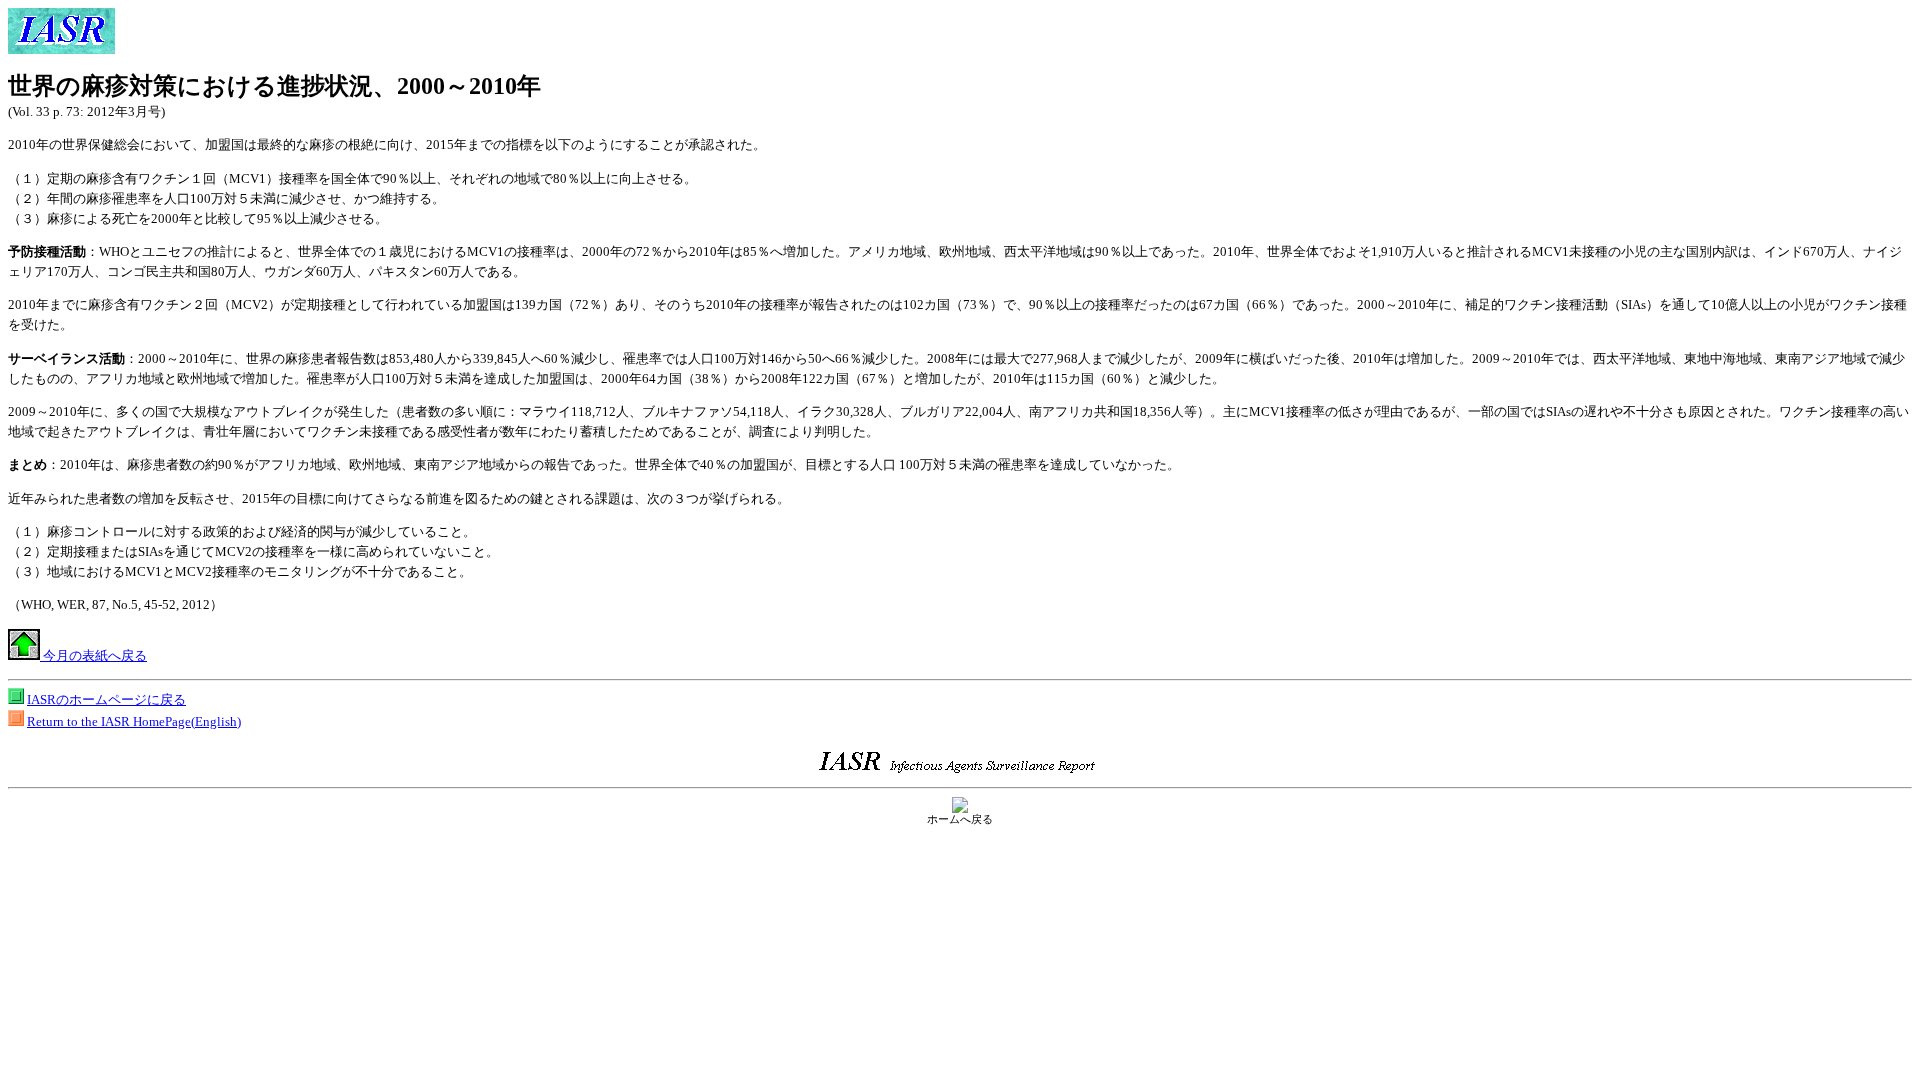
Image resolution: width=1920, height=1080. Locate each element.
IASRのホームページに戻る (106, 699)
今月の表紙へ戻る (93, 655)
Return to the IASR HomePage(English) (134, 721)
